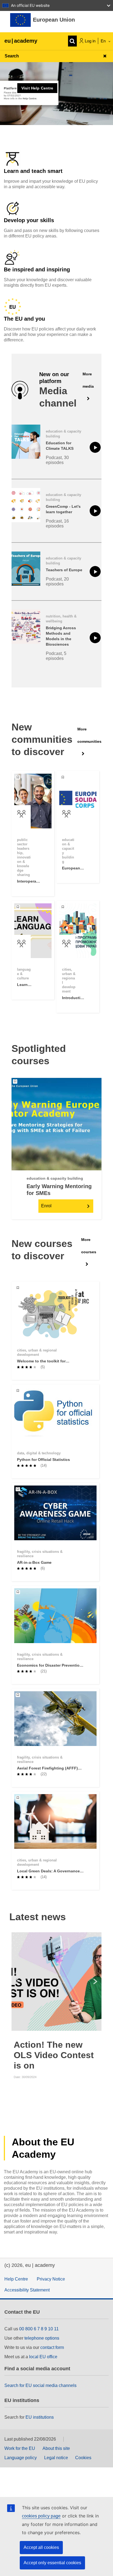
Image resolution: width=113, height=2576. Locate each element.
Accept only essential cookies (52, 2563)
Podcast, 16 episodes (57, 523)
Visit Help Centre (37, 88)
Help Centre (16, 2279)
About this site (56, 2448)
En (104, 41)
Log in (90, 41)
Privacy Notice (51, 2279)
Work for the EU (20, 2448)
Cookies (83, 2458)
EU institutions (40, 2417)
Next (97, 1982)
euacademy (21, 41)
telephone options (42, 2338)
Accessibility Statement (27, 2290)
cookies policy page (41, 2516)
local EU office (43, 2357)
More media (88, 380)
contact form (52, 2347)
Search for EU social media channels (40, 2385)
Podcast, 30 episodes (57, 460)
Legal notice (56, 2458)
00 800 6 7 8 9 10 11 (39, 2329)
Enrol (46, 1206)
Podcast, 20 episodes (57, 581)
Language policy (21, 2458)
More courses (89, 1246)
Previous (16, 1982)
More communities (89, 735)
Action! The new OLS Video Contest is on (54, 2055)
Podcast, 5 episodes (56, 656)
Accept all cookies (41, 2547)
